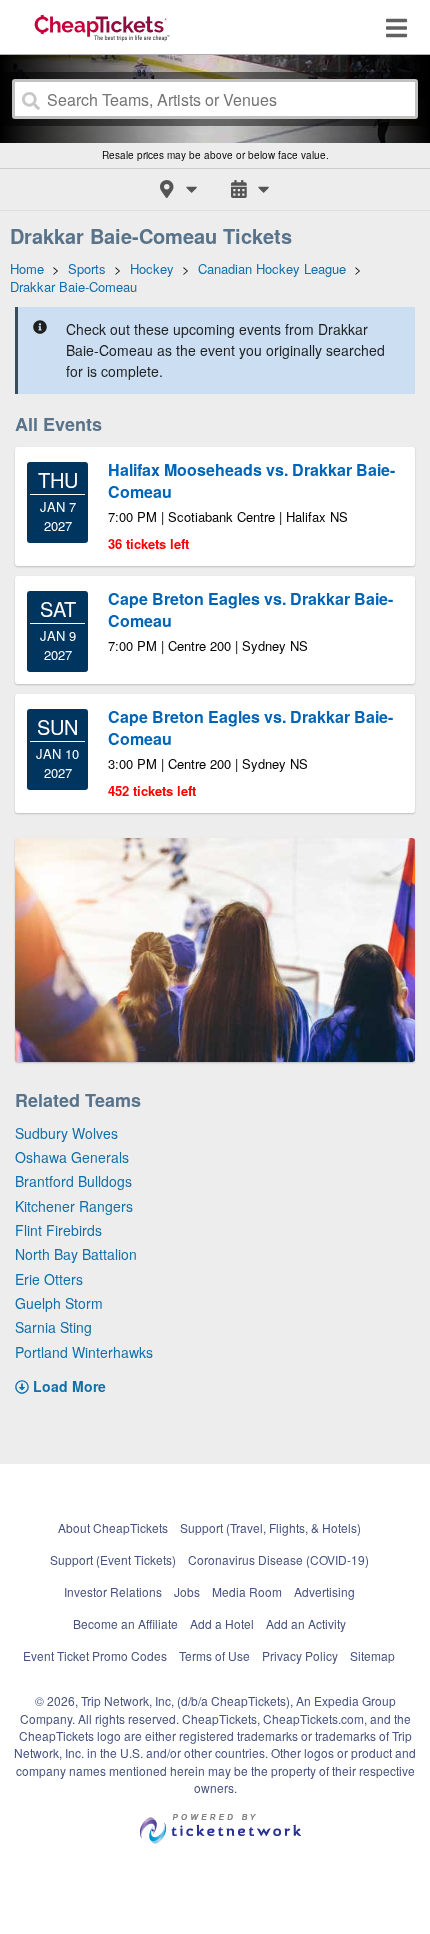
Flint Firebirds (58, 1230)
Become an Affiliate (125, 1623)
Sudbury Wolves (66, 1133)
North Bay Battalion (76, 1254)
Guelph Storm (59, 1303)
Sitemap (372, 1655)
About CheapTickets (113, 1527)
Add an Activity (306, 1623)
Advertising (324, 1591)
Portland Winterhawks (84, 1352)
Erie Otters (49, 1279)
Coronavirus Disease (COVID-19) (278, 1559)
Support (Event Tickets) (113, 1559)
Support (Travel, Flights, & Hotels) (270, 1527)
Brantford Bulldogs (73, 1181)
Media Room (247, 1591)
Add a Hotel (222, 1623)
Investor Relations (113, 1591)
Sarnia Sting (53, 1327)
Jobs (187, 1591)
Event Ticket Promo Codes (95, 1655)
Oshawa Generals (72, 1157)
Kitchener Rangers (74, 1206)
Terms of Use (214, 1655)
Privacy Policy (300, 1655)
